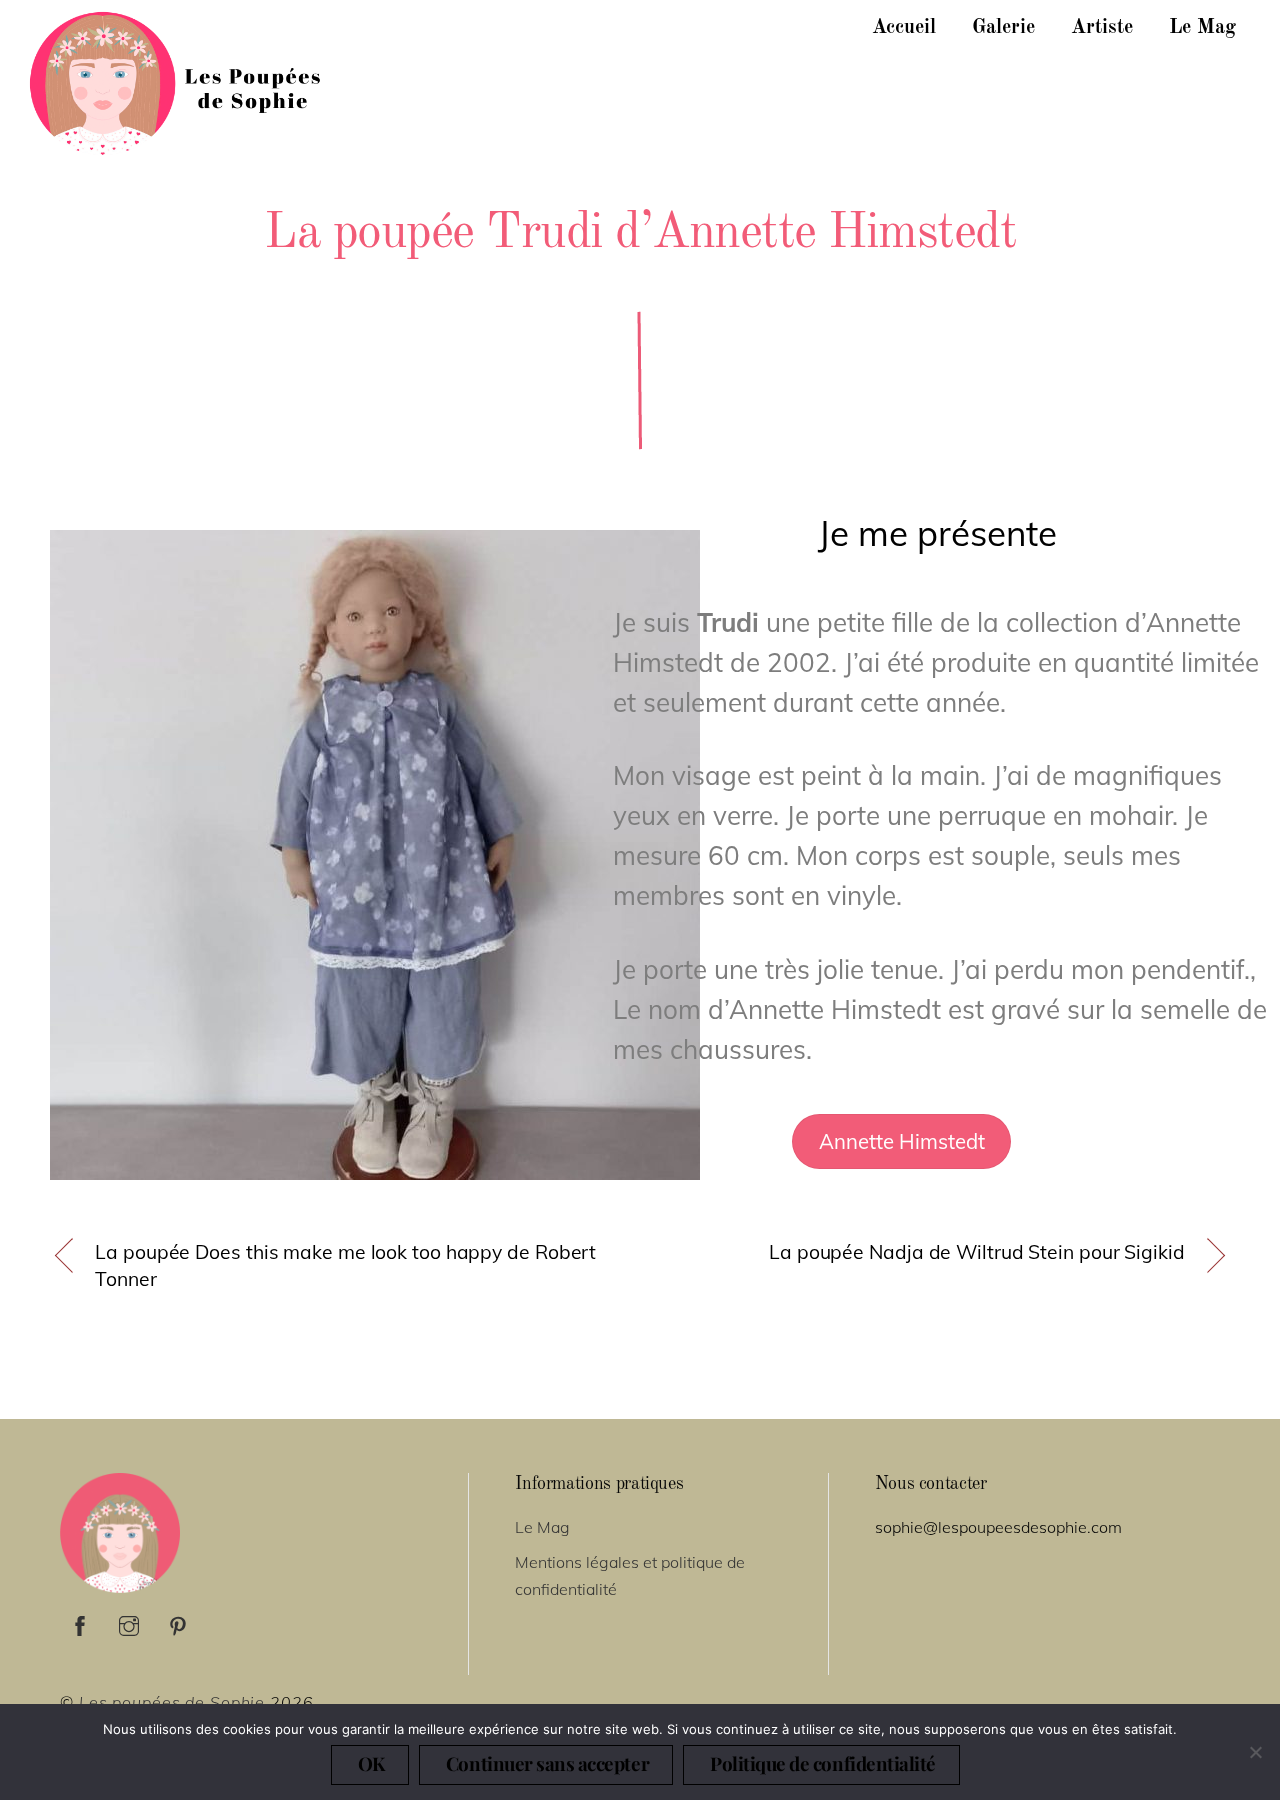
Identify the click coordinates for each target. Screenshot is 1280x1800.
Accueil (904, 28)
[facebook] (80, 1623)
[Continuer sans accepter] (1255, 1752)
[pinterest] (178, 1623)
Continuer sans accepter (547, 1763)
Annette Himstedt (902, 1141)
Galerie (1003, 28)
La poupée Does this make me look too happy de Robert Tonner (345, 1265)
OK (371, 1763)
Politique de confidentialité (823, 1763)
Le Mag (1202, 28)
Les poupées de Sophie (172, 1702)
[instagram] (129, 1623)
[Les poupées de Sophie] (178, 145)
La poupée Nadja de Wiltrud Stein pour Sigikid (977, 1252)
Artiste (1102, 28)
